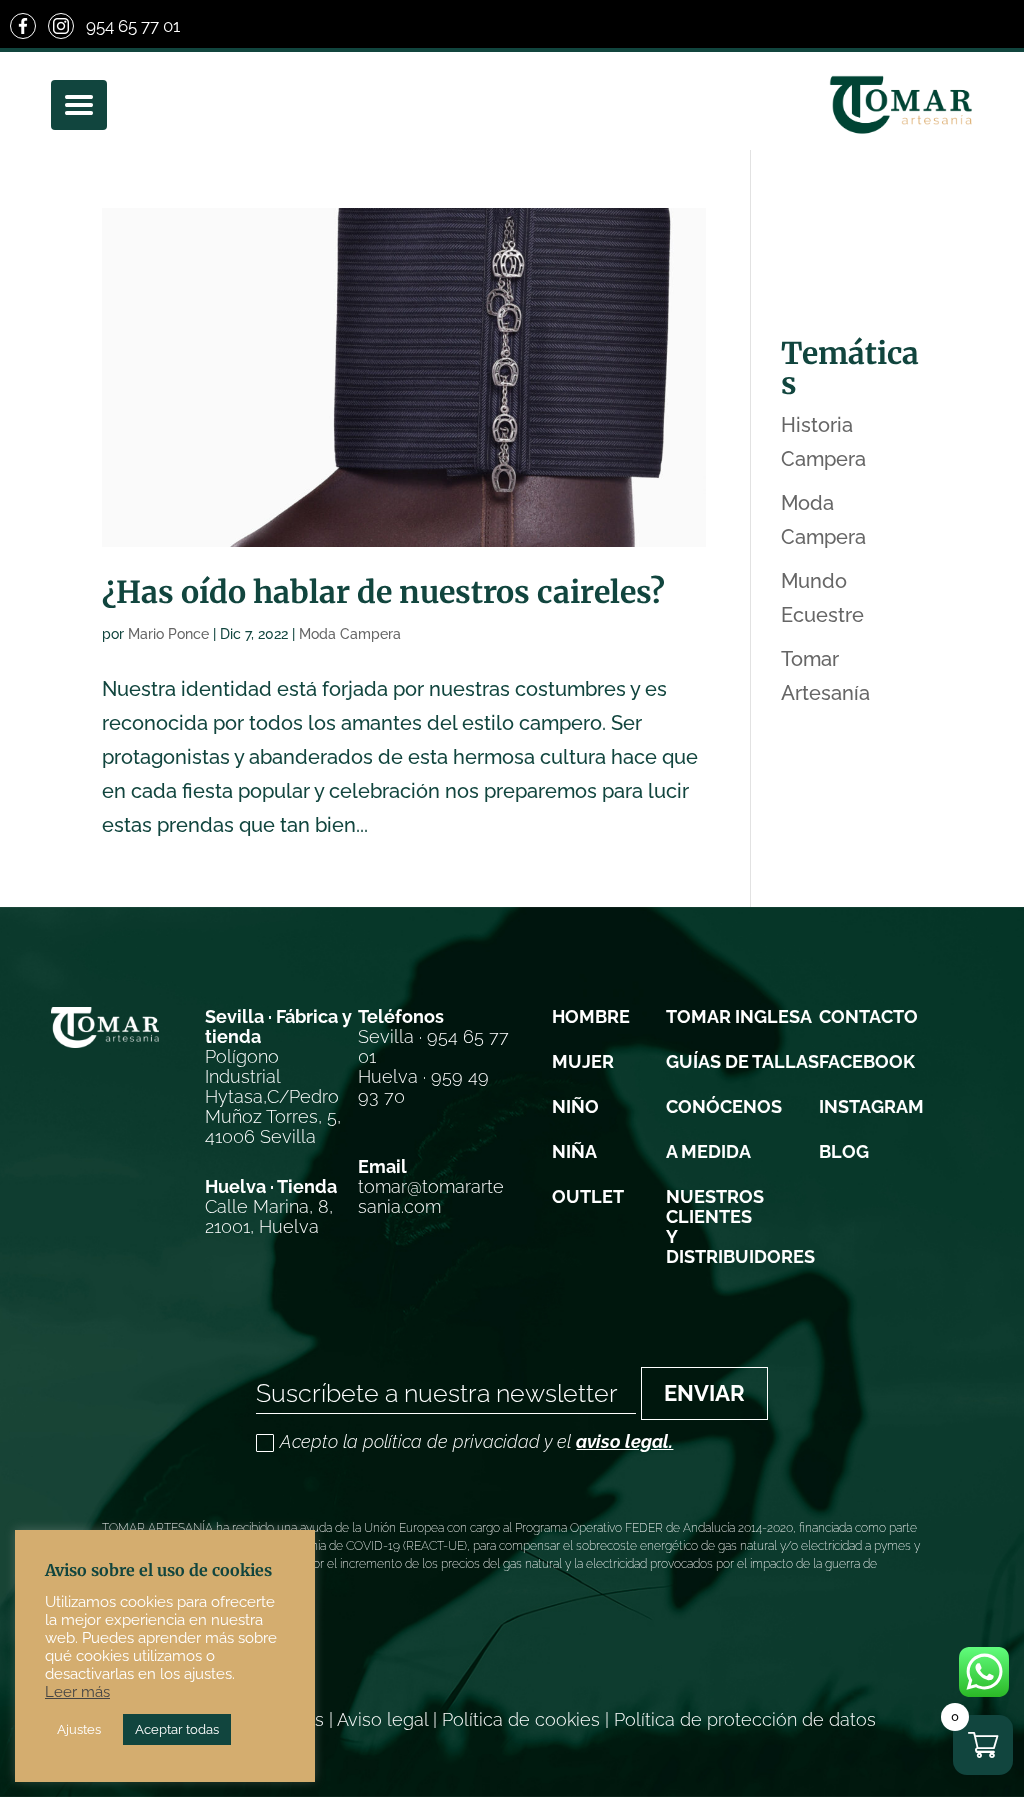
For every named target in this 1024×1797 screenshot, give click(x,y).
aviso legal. (624, 1441)
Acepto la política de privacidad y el (476, 1442)
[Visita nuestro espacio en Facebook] (23, 26)
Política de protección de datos (745, 1719)
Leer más (77, 1691)
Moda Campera (350, 634)
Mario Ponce (168, 634)
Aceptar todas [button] (177, 1729)
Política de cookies (521, 1719)
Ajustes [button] (79, 1729)
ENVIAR (704, 1393)
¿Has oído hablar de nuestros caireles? (383, 592)
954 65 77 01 (133, 26)
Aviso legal (382, 1719)
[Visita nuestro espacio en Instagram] (61, 26)
